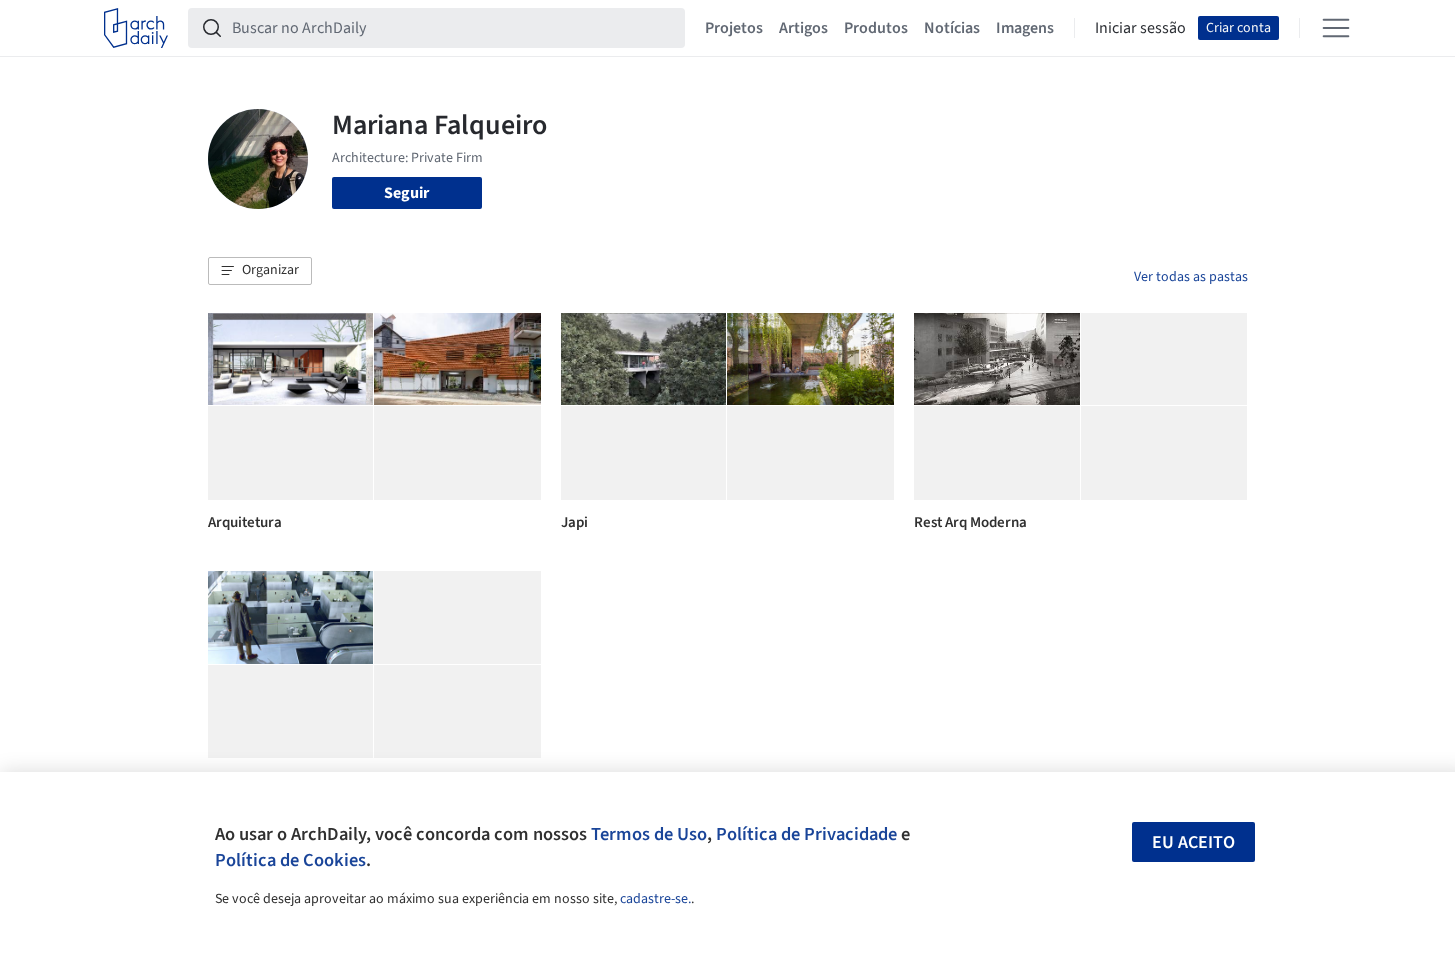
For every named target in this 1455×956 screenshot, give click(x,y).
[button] (260, 271)
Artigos (803, 28)
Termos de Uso (649, 834)
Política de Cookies (290, 860)
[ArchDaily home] (136, 28)
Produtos (876, 28)
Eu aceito (1193, 842)
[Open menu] (1336, 28)
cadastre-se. (655, 899)
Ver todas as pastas (1191, 277)
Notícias (952, 28)
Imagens (1025, 28)
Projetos (734, 28)
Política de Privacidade (806, 834)
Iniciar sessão (1140, 28)
